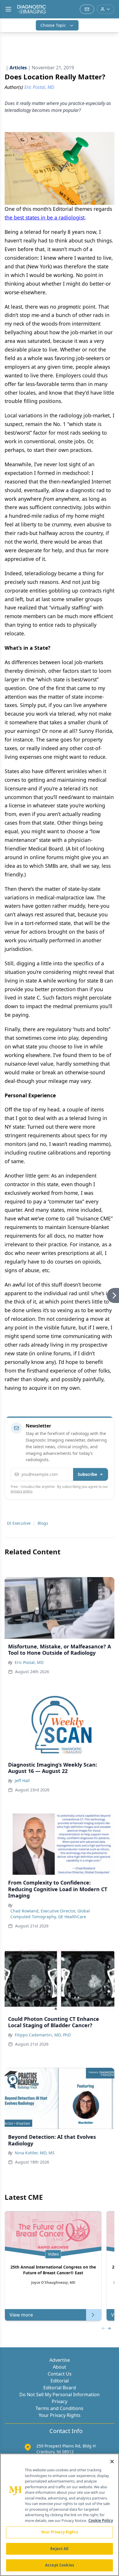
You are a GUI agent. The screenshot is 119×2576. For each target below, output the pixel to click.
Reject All (59, 2549)
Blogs (43, 1523)
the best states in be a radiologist (45, 217)
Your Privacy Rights (60, 2415)
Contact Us (60, 2374)
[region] (59, 2515)
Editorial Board (60, 2388)
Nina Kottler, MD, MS (35, 2153)
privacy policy (22, 1491)
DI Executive (19, 1523)
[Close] (112, 2462)
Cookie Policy (101, 2520)
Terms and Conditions (59, 2408)
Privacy (59, 2401)
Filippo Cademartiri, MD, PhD (43, 2035)
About (59, 2367)
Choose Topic (53, 25)
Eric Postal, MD (29, 1662)
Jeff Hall (22, 1781)
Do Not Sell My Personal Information (59, 2395)
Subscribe (87, 1474)
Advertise (60, 2360)
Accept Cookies (59, 2565)
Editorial (60, 2381)
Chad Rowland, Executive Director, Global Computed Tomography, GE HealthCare (50, 1914)
